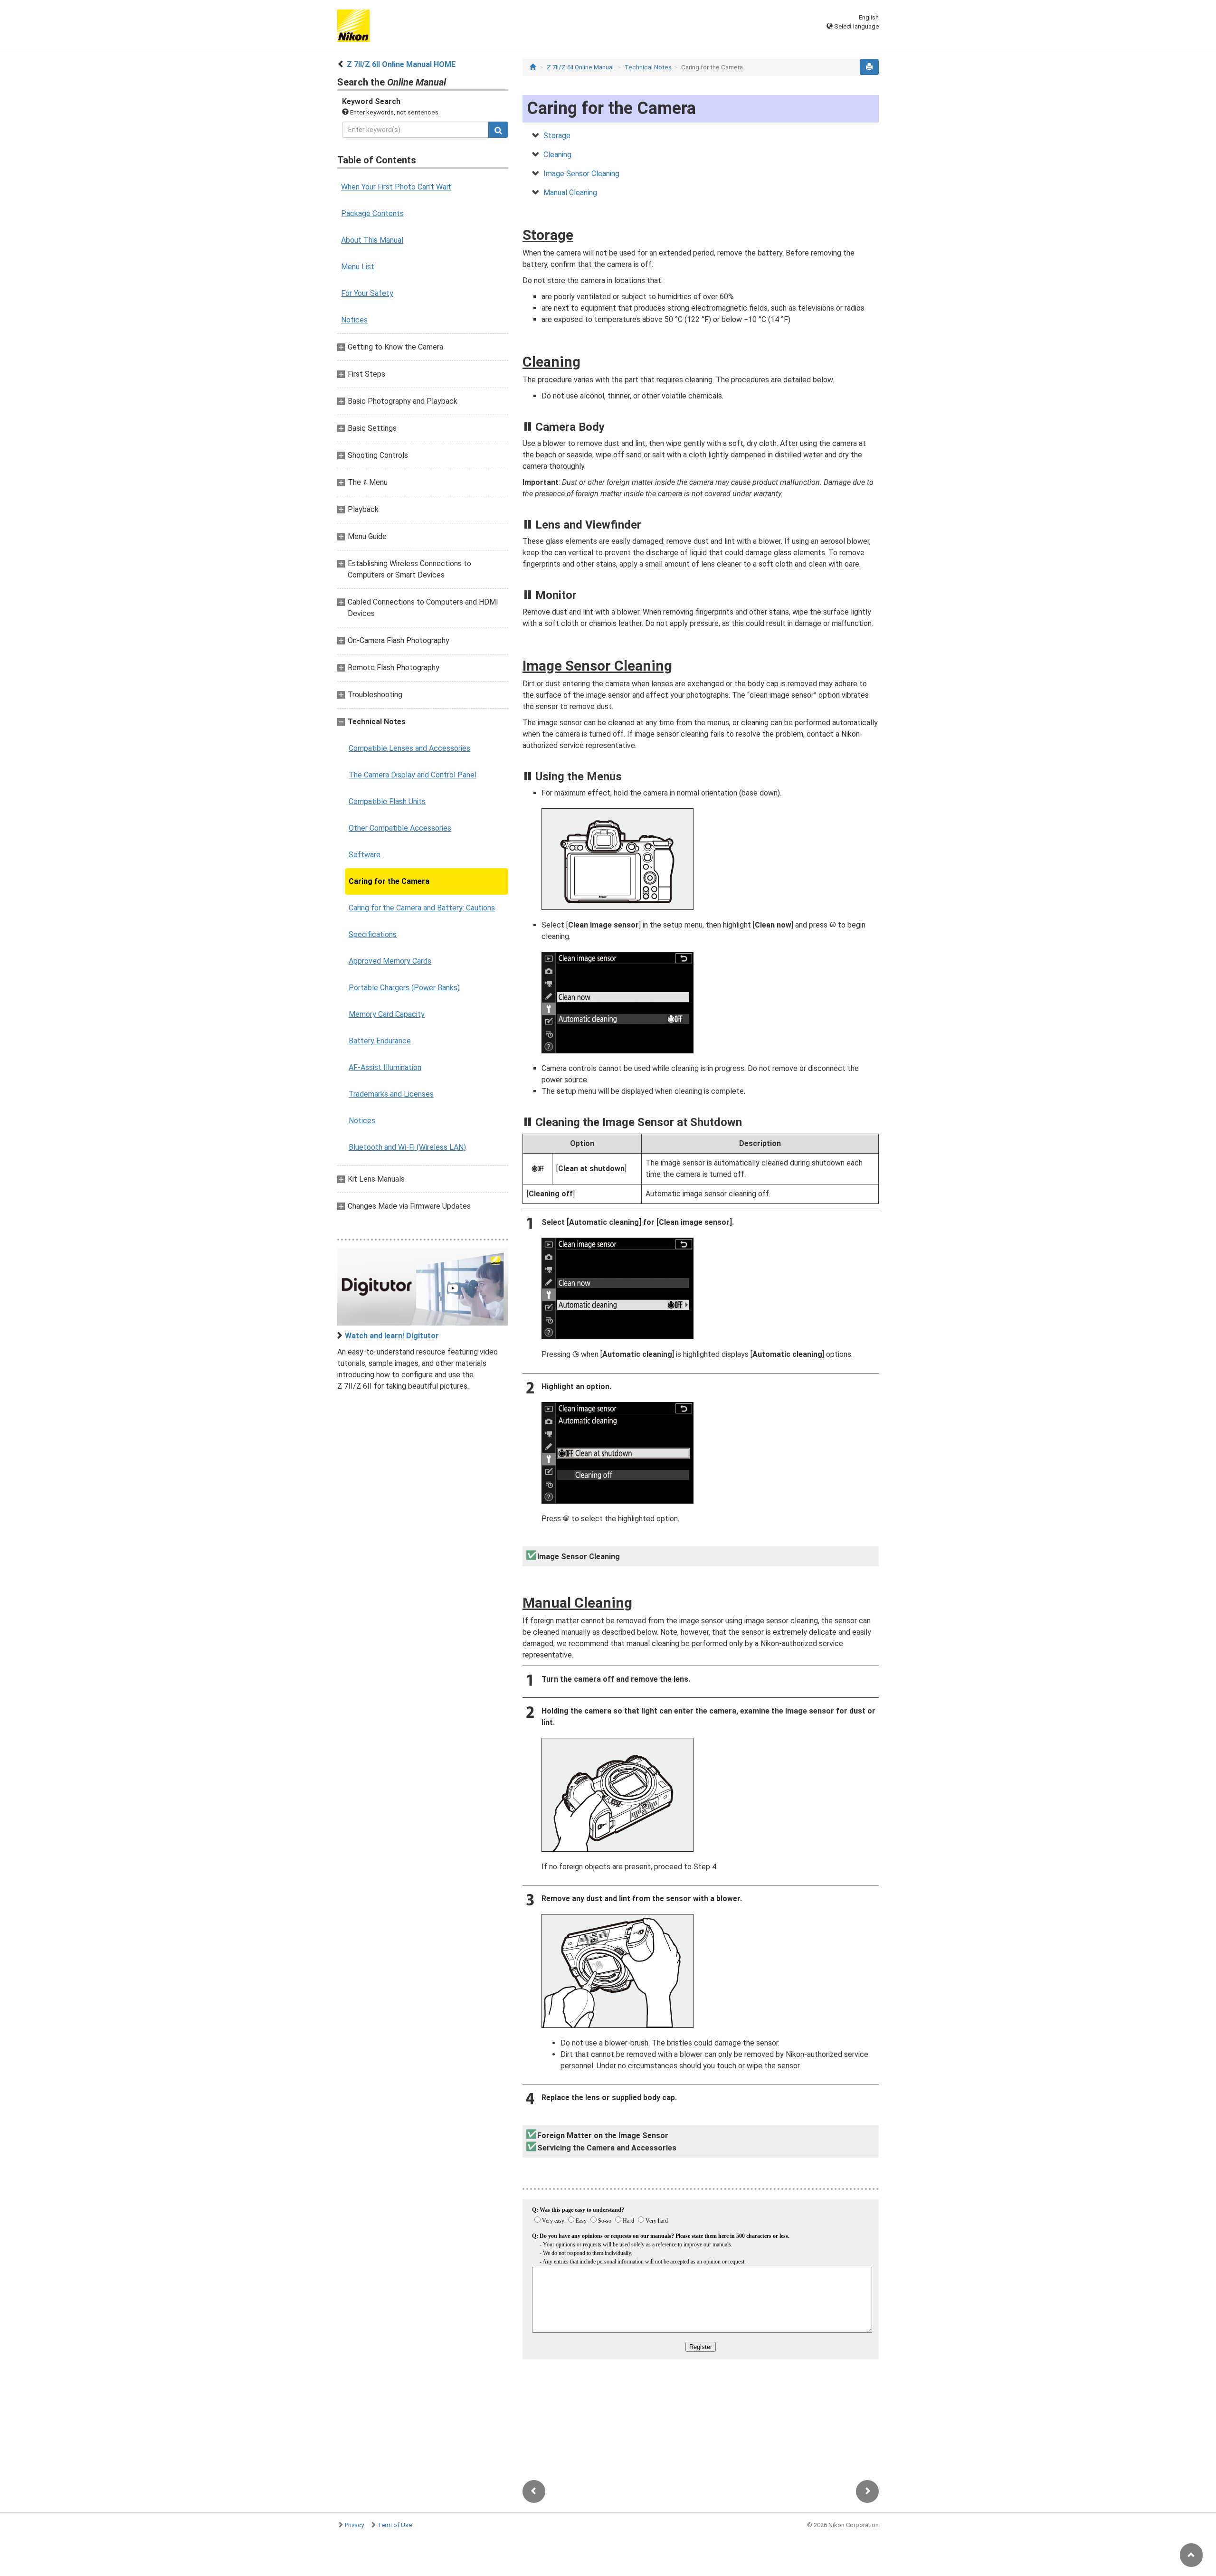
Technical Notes (648, 67)
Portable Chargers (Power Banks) (404, 988)
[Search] (498, 130)
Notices (354, 320)
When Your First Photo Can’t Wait (396, 187)
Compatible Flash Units (387, 801)
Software (365, 855)
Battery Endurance (380, 1041)
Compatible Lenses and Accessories (409, 748)
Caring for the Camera (389, 881)
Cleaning (557, 155)
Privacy (354, 2525)
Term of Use (395, 2525)
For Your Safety (367, 293)
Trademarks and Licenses (391, 1094)
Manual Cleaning (570, 193)
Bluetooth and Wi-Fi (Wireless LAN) (407, 1147)
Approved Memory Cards (390, 961)
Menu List (358, 267)
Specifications (373, 934)
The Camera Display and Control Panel (413, 775)
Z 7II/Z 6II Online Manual (580, 67)
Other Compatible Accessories (400, 828)
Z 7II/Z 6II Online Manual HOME (401, 64)
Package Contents (372, 213)
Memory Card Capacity (387, 1014)
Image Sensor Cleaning (581, 174)
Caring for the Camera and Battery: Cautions (422, 908)
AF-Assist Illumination (385, 1067)
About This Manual (372, 240)
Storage (557, 136)
